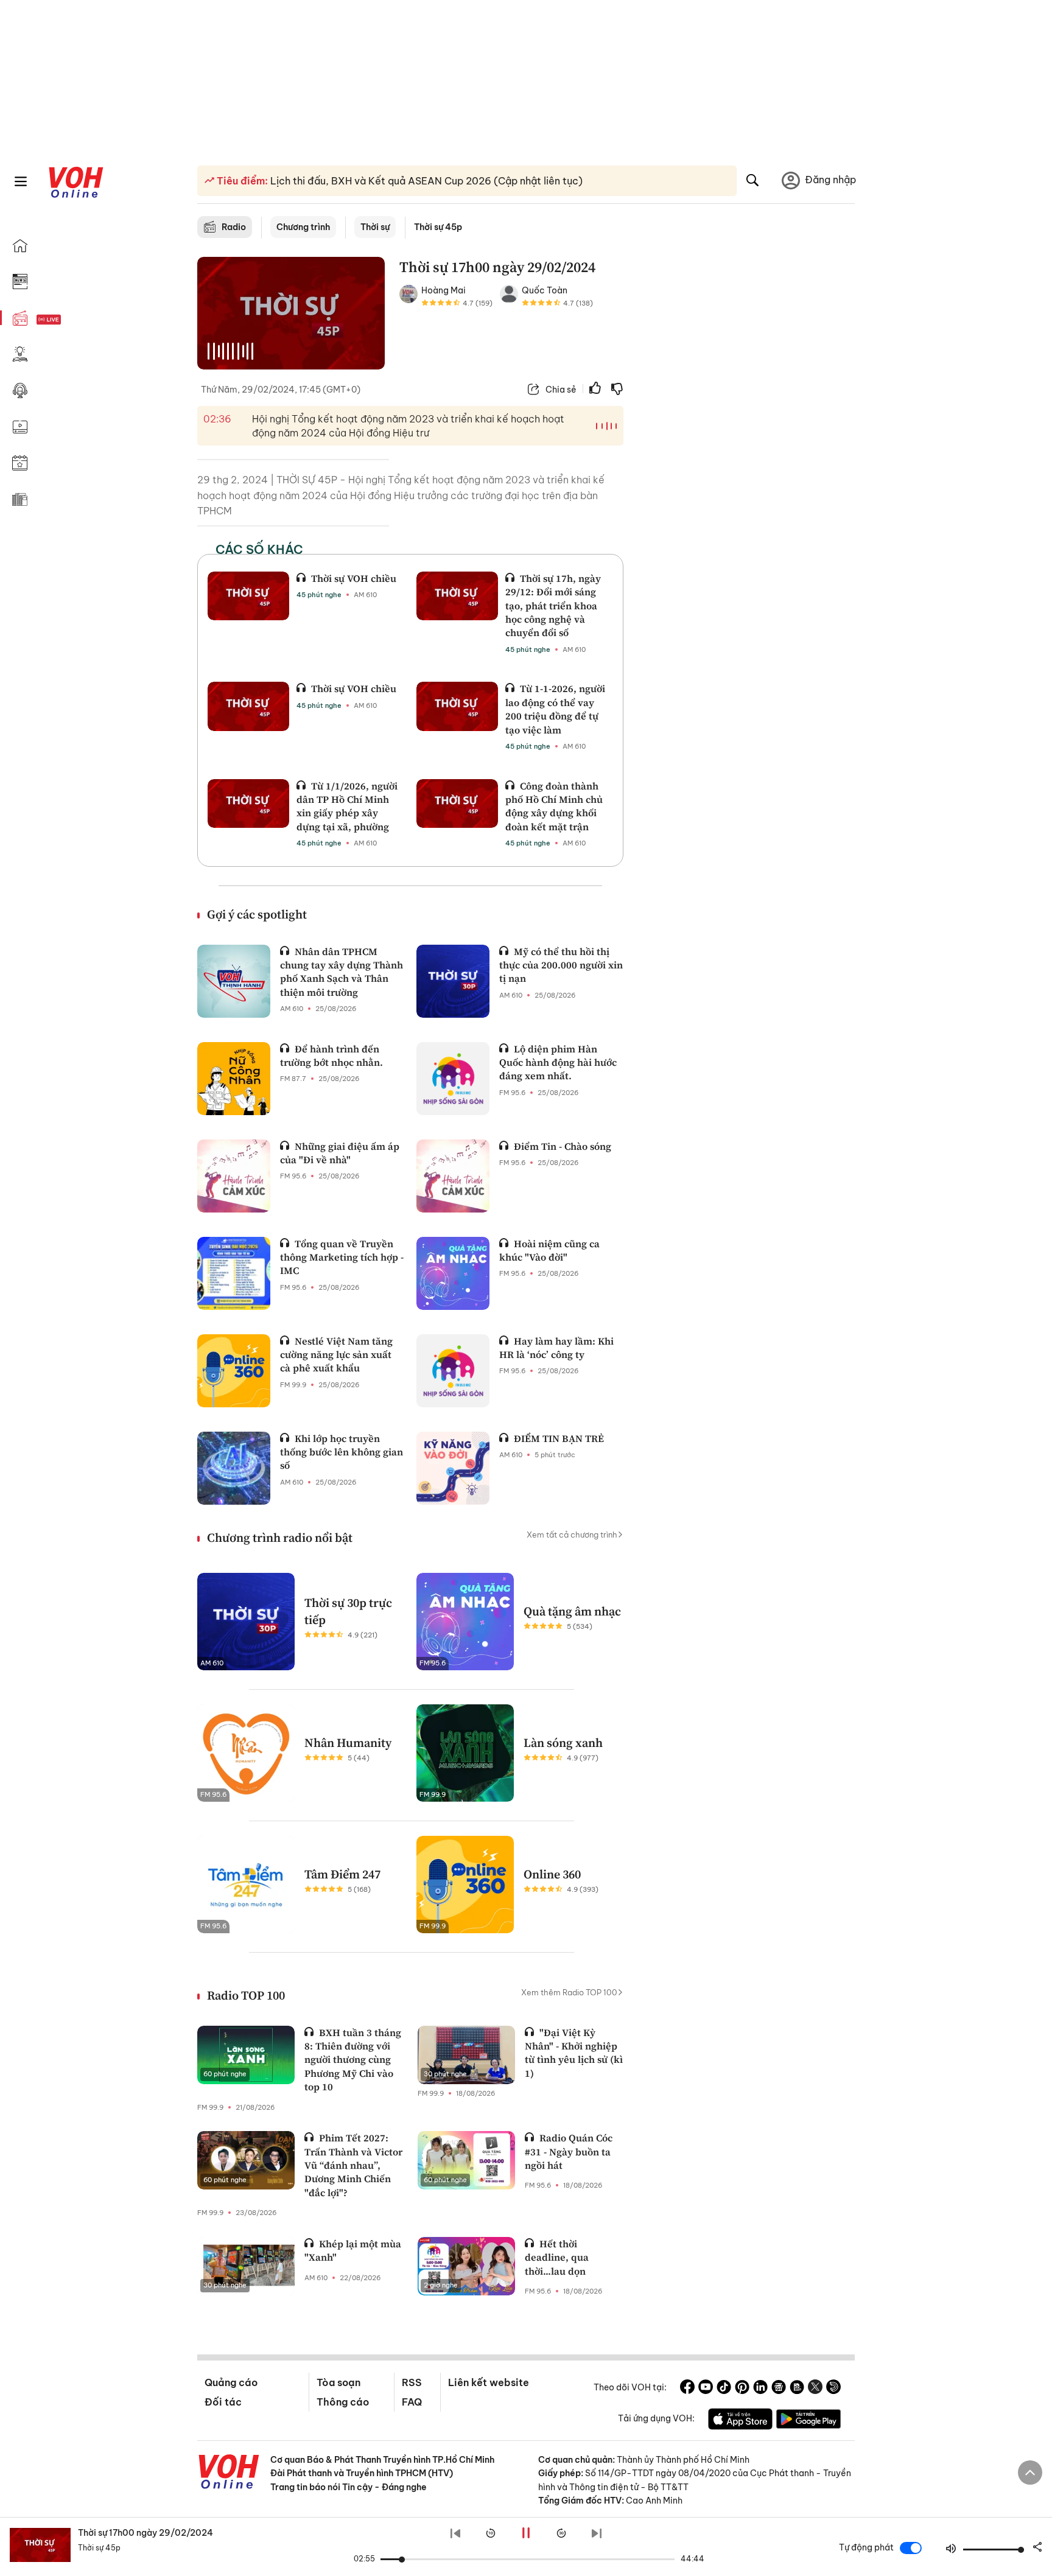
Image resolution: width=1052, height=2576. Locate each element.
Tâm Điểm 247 (342, 1874)
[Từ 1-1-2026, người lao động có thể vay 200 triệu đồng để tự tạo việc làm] (457, 706)
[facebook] (687, 2389)
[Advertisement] (746, 443)
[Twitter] (815, 2389)
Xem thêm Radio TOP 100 (569, 1992)
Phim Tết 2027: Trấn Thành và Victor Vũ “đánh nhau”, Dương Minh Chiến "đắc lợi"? (353, 2165)
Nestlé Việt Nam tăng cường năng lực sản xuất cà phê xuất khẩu (336, 1355)
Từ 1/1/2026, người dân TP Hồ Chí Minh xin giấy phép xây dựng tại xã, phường (347, 806)
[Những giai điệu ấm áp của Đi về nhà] (234, 1176)
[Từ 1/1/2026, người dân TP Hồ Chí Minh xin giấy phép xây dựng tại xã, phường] (248, 803)
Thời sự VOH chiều (354, 578)
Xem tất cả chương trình (572, 1535)
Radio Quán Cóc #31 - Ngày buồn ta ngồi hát (569, 2151)
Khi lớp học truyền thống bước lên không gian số (342, 1452)
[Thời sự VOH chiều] (248, 596)
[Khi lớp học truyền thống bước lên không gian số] (234, 1468)
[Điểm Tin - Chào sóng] (453, 1176)
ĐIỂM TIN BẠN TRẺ (559, 1438)
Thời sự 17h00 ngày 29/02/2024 (146, 2533)
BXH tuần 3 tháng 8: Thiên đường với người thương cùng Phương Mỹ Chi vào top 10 (353, 2060)
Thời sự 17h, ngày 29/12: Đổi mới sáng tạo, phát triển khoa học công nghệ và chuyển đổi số (553, 606)
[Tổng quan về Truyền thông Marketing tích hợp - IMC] (234, 1273)
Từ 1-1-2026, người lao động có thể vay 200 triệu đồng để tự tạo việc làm (555, 709)
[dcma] (797, 2389)
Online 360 (552, 1874)
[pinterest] (742, 2389)
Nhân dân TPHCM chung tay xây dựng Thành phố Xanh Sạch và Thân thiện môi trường (342, 972)
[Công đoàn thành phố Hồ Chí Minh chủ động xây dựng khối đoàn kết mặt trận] (457, 803)
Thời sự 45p (438, 227)
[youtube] (706, 2389)
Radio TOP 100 (246, 1995)
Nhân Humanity (348, 1743)
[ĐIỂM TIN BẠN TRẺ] (453, 1468)
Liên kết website (489, 2382)
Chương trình (303, 227)
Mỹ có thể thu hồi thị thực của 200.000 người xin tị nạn (561, 965)
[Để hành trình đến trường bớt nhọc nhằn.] (234, 1079)
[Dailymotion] (833, 2389)
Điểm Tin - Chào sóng (563, 1146)
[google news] (779, 2389)
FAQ (412, 2402)
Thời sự (375, 227)
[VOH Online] (229, 2473)
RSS (412, 2382)
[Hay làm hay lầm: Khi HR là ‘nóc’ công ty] (453, 1371)
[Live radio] (70, 320)
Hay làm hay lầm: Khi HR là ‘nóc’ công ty (556, 1348)
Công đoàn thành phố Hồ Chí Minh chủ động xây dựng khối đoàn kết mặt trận (554, 806)
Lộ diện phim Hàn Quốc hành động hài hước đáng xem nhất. (558, 1062)
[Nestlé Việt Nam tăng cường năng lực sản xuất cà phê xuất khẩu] (234, 1371)
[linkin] (760, 2389)
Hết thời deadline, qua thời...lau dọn (557, 2257)
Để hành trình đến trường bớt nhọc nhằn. (331, 1055)
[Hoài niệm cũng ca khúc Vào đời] (453, 1273)
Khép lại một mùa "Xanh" (353, 2250)
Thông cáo (343, 2402)
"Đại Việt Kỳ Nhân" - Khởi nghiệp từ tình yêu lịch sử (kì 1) (574, 2053)
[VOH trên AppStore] (740, 2421)
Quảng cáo (231, 2382)
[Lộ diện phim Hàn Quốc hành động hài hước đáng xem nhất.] (453, 1079)
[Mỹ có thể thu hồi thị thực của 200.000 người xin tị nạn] (453, 981)
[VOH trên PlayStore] (808, 2421)
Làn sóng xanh (563, 1743)
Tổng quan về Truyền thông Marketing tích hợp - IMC (342, 1257)
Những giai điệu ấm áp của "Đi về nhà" (340, 1153)
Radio (234, 227)
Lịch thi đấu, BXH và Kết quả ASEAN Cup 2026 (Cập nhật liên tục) (425, 181)
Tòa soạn (338, 2382)
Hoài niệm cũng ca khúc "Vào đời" (549, 1250)
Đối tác (223, 2402)
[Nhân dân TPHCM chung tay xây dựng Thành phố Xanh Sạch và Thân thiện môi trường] (234, 981)
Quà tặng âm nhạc (572, 1611)
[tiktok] (724, 2389)
